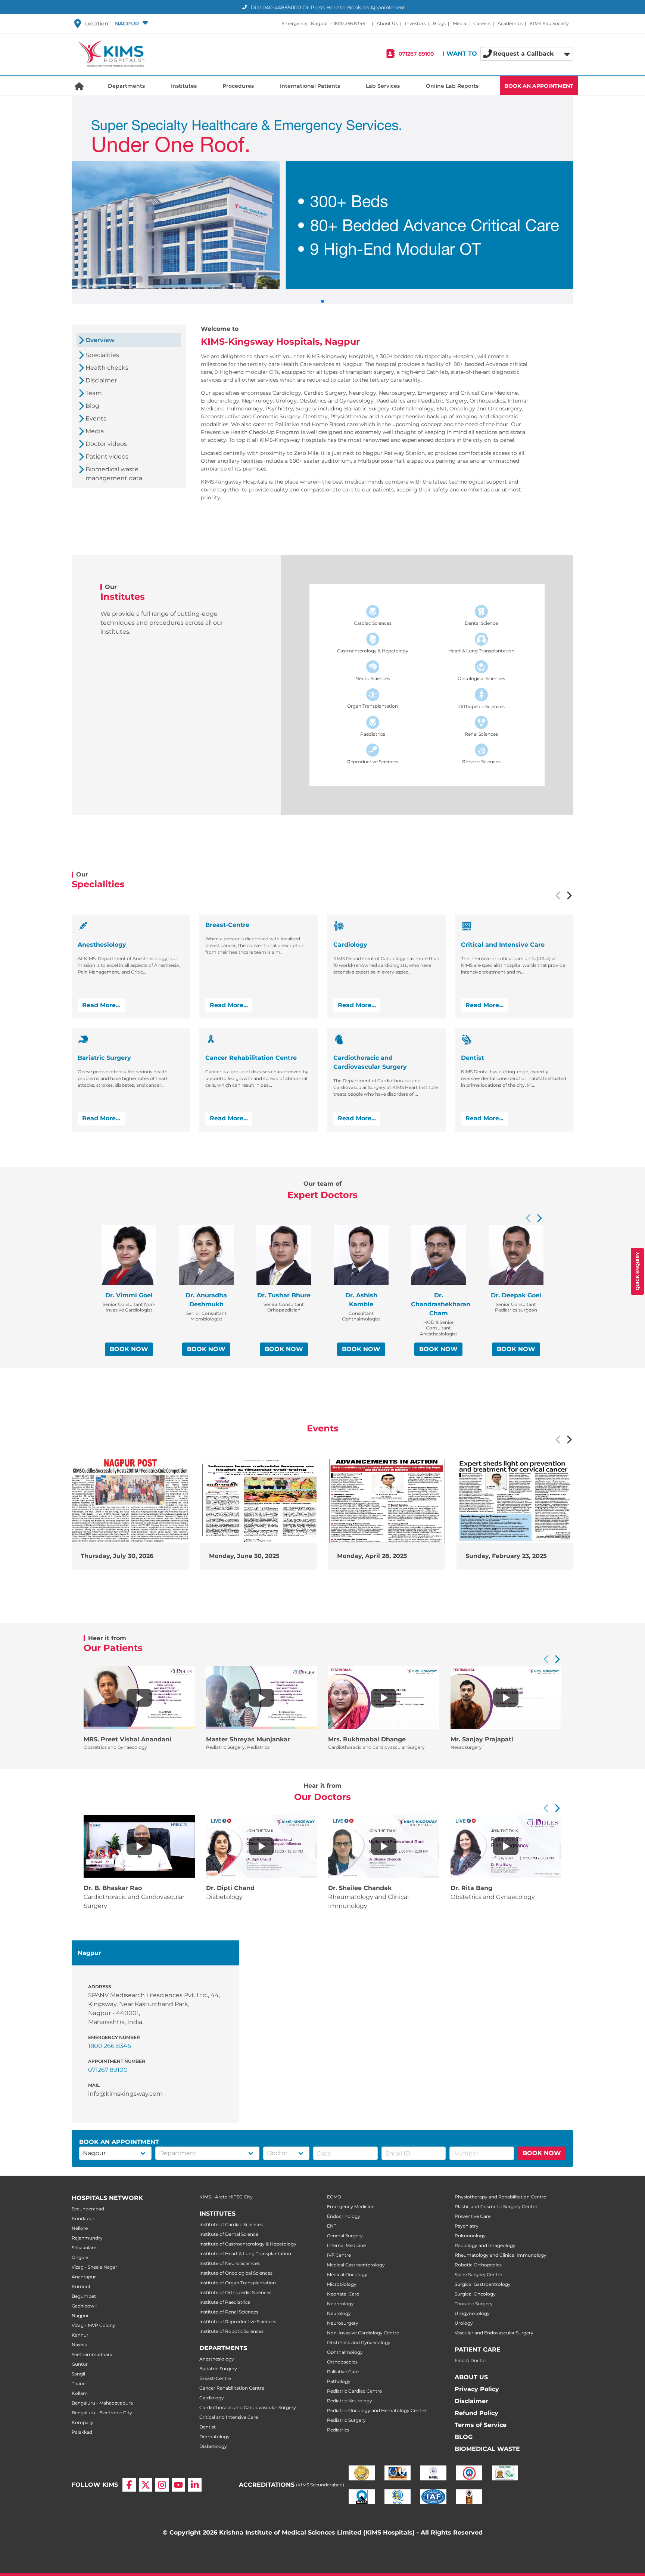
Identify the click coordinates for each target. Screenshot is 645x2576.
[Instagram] (162, 2485)
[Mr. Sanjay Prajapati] (506, 1698)
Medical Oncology (347, 2274)
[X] (146, 2485)
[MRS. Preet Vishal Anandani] (139, 1698)
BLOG (464, 2437)
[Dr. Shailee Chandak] (384, 1846)
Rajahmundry (87, 2238)
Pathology (339, 2381)
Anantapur (84, 2277)
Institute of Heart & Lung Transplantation (245, 2254)
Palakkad (82, 2432)
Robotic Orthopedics (478, 2265)
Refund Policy (476, 2413)
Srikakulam (84, 2248)
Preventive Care (473, 2216)
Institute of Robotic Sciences (231, 2331)
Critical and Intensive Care (229, 2417)
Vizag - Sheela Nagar (94, 2267)
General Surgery (345, 2236)
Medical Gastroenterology (356, 2265)
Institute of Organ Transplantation (238, 2283)
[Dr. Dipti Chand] (261, 1846)
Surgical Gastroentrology (483, 2284)
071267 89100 (416, 54)
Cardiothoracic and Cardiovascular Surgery (248, 2407)
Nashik (79, 2345)
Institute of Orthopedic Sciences (235, 2292)
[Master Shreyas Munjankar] (261, 1698)
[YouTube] (178, 2485)
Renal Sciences (481, 734)
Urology (464, 2323)
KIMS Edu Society (549, 23)
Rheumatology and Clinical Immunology (501, 2255)
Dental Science (481, 623)
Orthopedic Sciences (482, 706)
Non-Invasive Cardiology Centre (363, 2333)
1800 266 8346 (349, 23)
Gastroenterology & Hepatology (373, 651)
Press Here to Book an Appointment (358, 7)
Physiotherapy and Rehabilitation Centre (500, 2197)
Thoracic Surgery (474, 2304)
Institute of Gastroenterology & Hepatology (248, 2244)
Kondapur (83, 2218)
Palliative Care (343, 2372)
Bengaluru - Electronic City (102, 2413)
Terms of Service (481, 2425)
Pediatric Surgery (346, 2420)
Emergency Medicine (351, 2206)
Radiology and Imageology (485, 2245)
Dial (275, 7)
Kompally (82, 2422)
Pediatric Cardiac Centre (354, 2391)
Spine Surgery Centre (478, 2274)
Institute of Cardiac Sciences (231, 2224)
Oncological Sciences (481, 678)
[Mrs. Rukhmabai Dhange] (384, 1698)
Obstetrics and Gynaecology (359, 2342)
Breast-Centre (215, 2378)
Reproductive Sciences (373, 762)
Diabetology (213, 2446)
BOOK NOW (129, 1349)
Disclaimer (471, 2401)
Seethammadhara (92, 2354)
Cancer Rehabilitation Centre (232, 2388)
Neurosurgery (343, 2323)
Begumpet (84, 2296)
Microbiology (342, 2284)
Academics (510, 23)
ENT (332, 2226)
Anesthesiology (217, 2359)
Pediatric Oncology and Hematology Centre (376, 2410)
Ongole (80, 2257)
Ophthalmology (345, 2352)
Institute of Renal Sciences (229, 2312)
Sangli (78, 2374)
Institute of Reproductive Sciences (238, 2321)
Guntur (80, 2364)
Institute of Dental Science (229, 2234)
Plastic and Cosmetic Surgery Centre (496, 2206)
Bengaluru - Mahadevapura (102, 2403)
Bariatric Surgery (218, 2369)
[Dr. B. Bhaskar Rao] (139, 1846)
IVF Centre (339, 2255)
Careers (482, 23)
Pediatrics (338, 2430)
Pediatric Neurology (350, 2401)
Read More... (101, 1005)
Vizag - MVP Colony (94, 2325)
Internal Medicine (346, 2245)
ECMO (334, 2197)
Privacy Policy (477, 2389)
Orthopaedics (342, 2362)
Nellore (80, 2228)
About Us (387, 23)
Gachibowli (84, 2306)
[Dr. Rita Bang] (506, 1846)
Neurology (339, 2313)
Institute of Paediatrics (225, 2302)
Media (459, 23)
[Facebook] (129, 2485)
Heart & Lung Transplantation (481, 651)
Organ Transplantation (373, 706)
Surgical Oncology (475, 2294)
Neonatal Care (343, 2294)
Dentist (208, 2427)
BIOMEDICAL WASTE (487, 2449)
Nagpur (80, 2316)
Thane (79, 2383)
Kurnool (81, 2286)
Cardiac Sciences (373, 623)
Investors (415, 23)
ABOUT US (471, 2377)
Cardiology (212, 2398)
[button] (131, 24)
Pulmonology (470, 2236)
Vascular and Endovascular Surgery (494, 2333)
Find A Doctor (470, 2360)
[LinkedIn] (195, 2485)
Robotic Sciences (481, 762)
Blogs (439, 23)
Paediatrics (373, 734)
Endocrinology (344, 2216)
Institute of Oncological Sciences (236, 2273)
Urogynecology (472, 2313)
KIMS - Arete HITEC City (226, 2197)
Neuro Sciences (373, 678)
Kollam (80, 2393)
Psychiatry (467, 2226)
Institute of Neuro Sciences (230, 2263)
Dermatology (214, 2437)
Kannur (80, 2335)
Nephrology (340, 2304)
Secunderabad (88, 2209)
